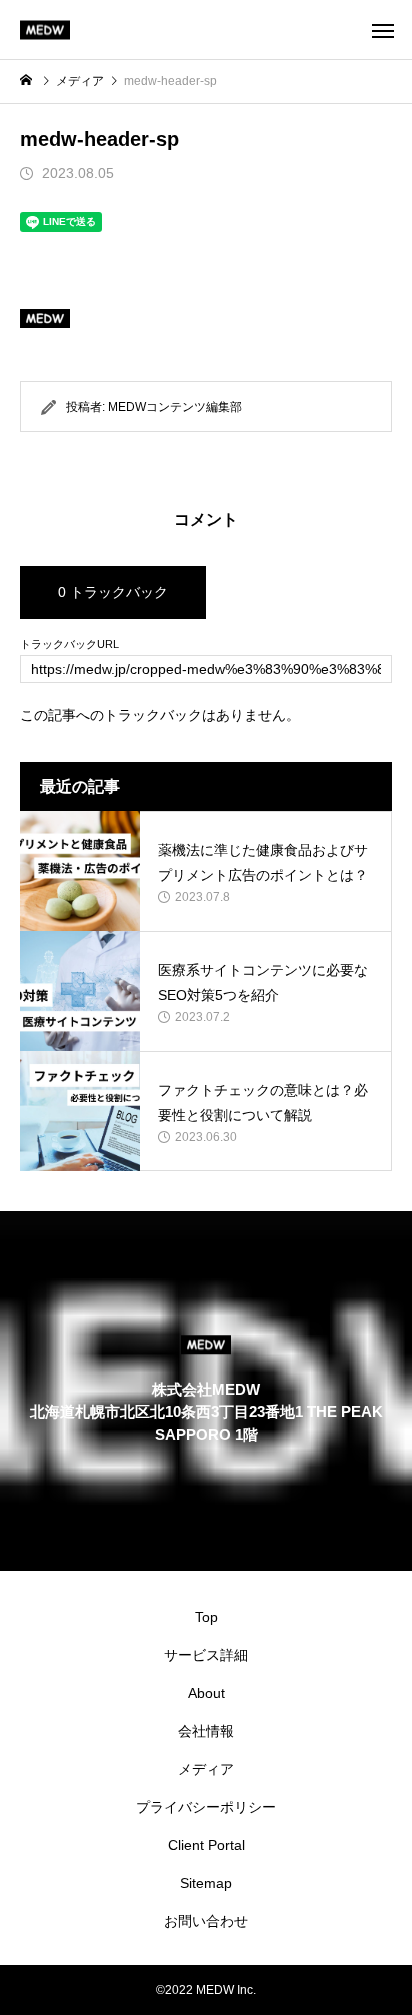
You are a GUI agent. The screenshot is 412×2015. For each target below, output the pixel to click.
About (206, 1693)
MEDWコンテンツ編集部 (175, 407)
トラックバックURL (69, 644)
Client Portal (206, 1845)
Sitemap (206, 1883)
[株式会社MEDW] (45, 29)
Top (206, 1617)
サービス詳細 (206, 1655)
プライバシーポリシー (206, 1807)
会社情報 (206, 1731)
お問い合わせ (206, 1921)
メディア (206, 1769)
